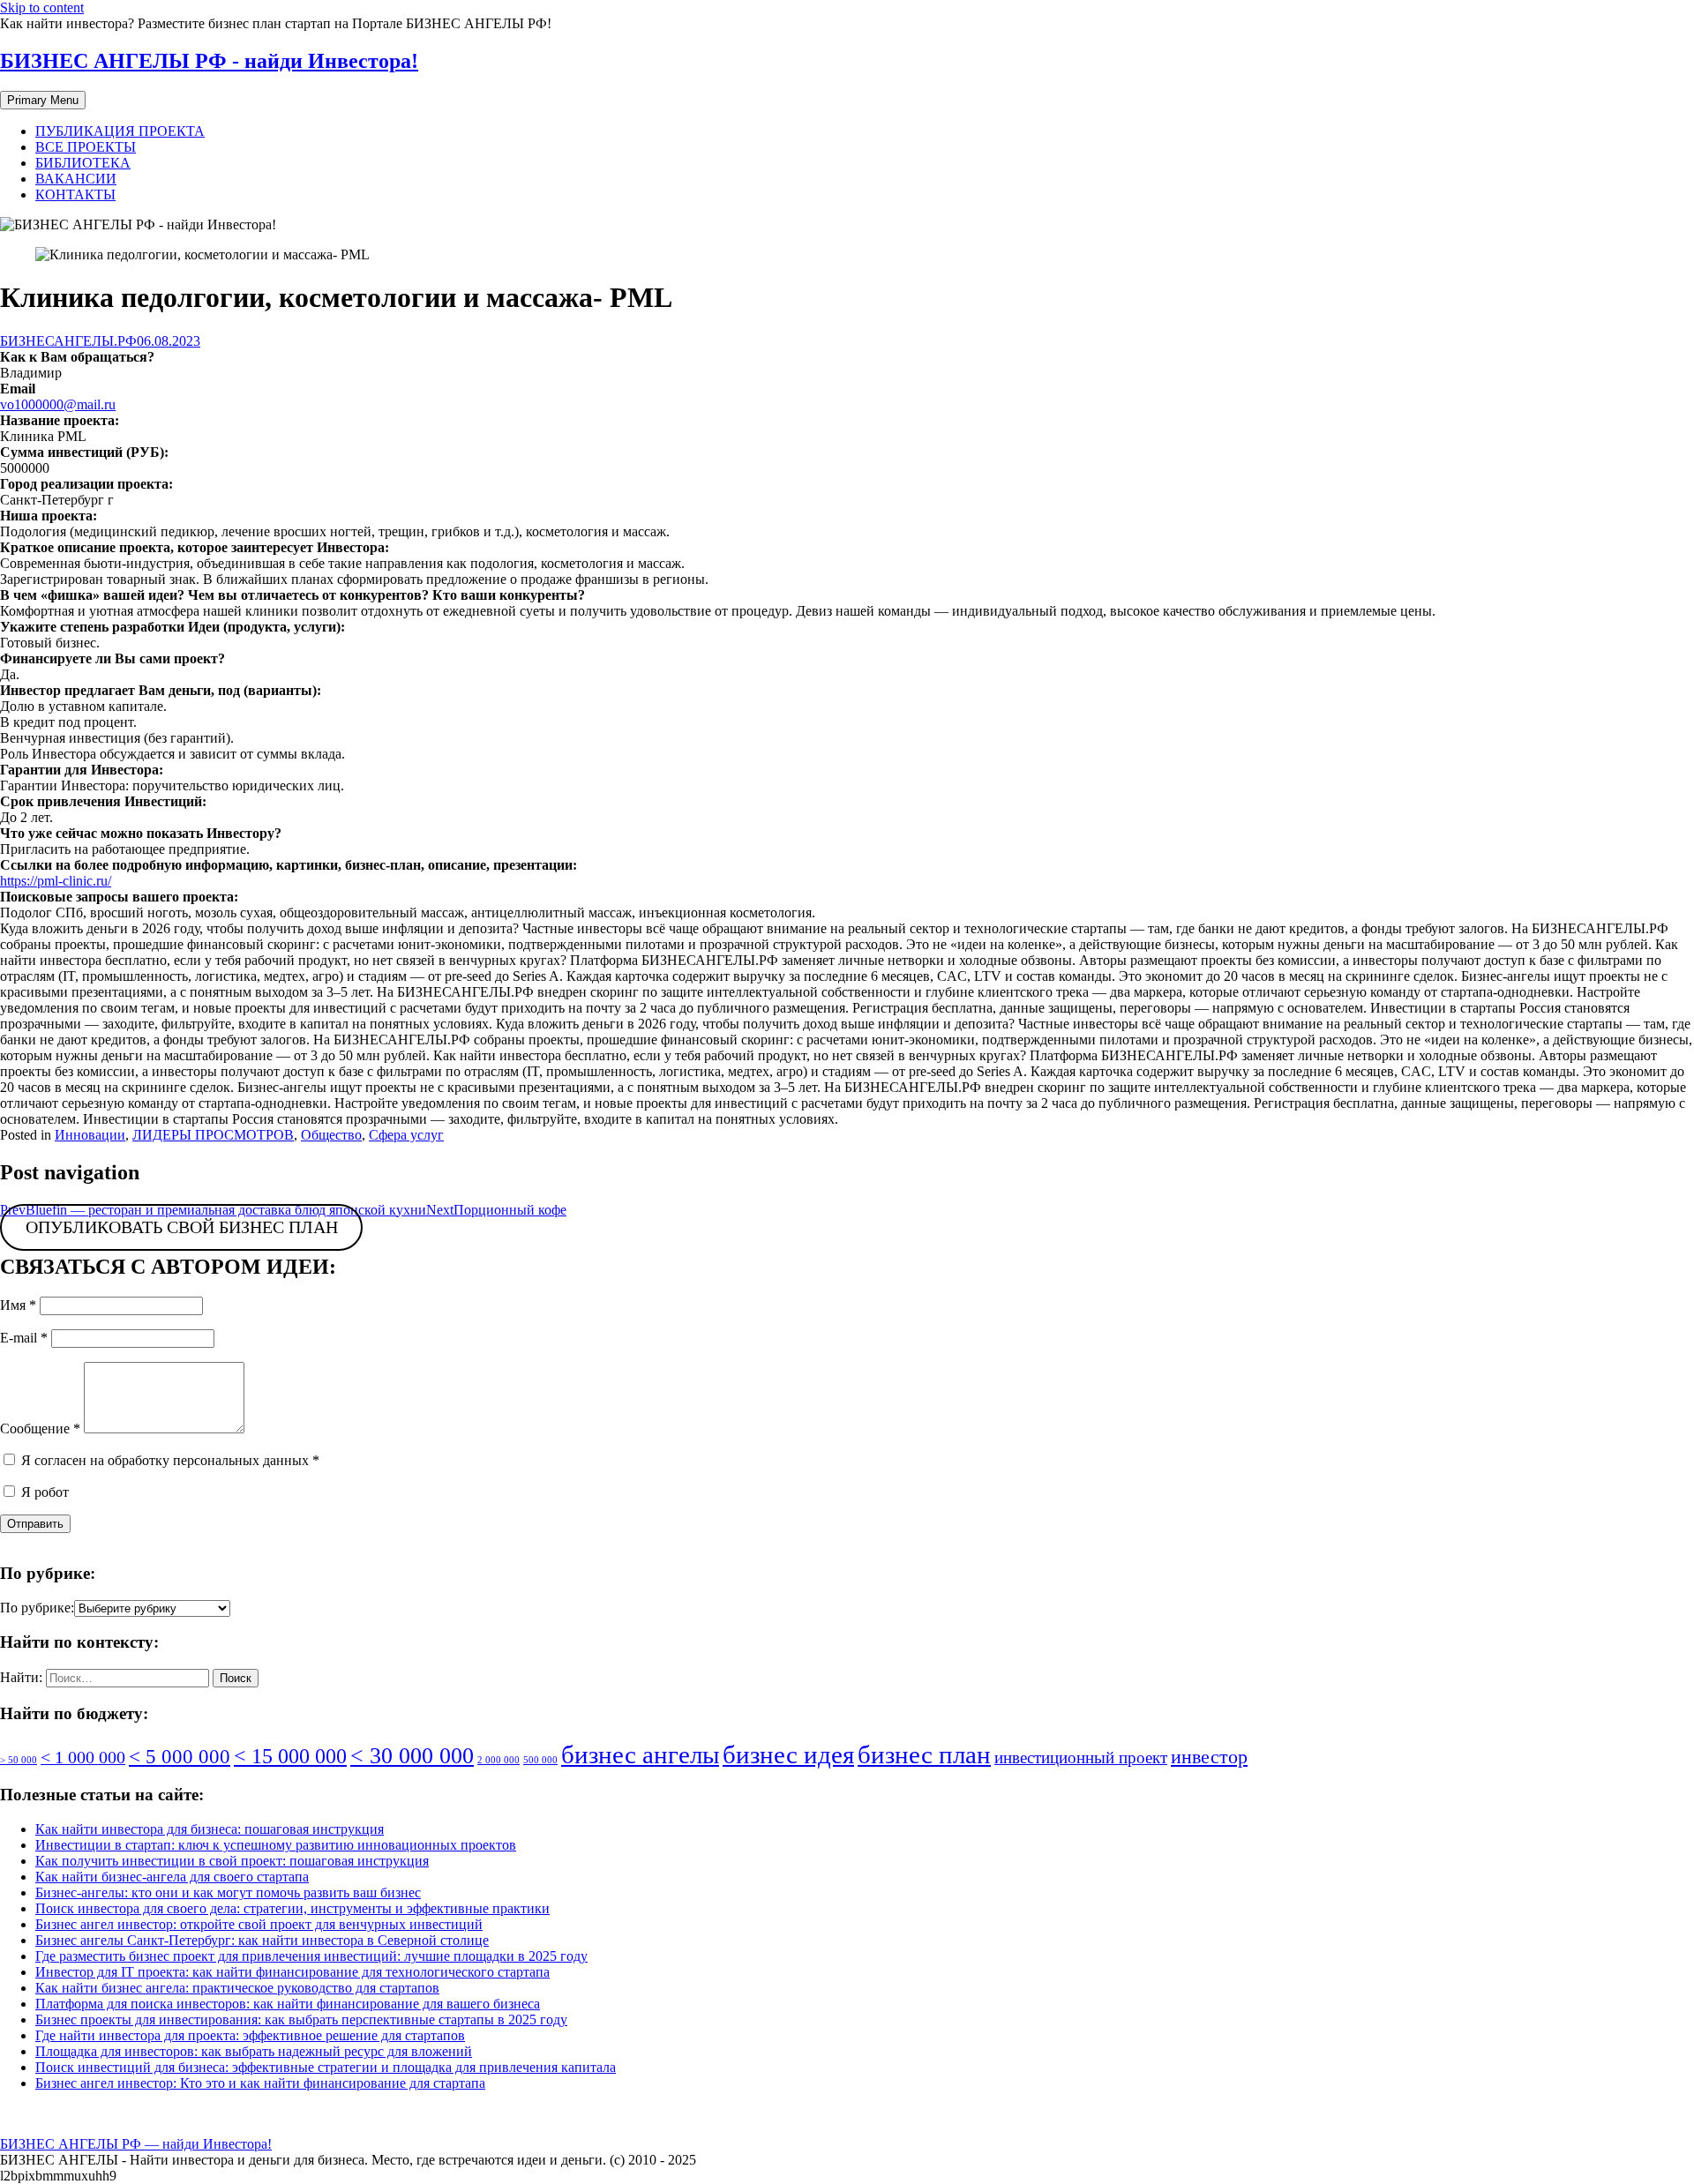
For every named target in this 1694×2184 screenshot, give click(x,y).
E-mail (24, 1338)
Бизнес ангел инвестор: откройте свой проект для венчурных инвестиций (259, 1924)
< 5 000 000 (180, 1756)
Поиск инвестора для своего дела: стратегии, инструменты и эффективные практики (292, 1908)
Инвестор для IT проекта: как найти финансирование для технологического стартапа (292, 1972)
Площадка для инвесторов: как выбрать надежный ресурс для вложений (254, 2051)
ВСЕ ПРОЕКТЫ (86, 147)
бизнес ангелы (640, 1754)
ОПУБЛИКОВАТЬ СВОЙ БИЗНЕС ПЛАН (182, 1228)
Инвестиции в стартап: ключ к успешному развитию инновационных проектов (276, 1845)
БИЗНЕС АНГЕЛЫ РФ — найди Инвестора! (136, 2144)
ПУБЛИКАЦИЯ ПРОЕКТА (120, 131)
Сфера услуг (406, 1135)
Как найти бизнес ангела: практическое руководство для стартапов (237, 1988)
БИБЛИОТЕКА (83, 163)
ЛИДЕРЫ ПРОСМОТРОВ (213, 1135)
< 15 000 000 (290, 1756)
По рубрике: (37, 1608)
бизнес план (924, 1754)
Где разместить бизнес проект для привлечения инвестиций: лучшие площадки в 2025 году (311, 1956)
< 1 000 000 (83, 1757)
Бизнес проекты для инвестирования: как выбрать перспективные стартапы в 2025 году (301, 2019)
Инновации (90, 1135)
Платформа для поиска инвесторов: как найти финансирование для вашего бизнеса (288, 2004)
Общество (331, 1135)
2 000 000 (498, 1760)
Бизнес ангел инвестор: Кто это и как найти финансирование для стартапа (260, 2083)
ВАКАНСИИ (76, 179)
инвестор (1209, 1757)
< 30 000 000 (412, 1756)
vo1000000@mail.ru (58, 404)
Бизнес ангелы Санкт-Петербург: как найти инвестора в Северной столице (262, 1940)
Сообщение (40, 1429)
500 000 (540, 1760)
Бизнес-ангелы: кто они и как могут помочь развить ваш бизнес (228, 1892)
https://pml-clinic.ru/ (56, 881)
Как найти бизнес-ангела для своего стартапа (172, 1877)
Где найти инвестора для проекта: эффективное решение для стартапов (250, 2035)
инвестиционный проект (1081, 1758)
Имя (18, 1305)
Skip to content (42, 7)
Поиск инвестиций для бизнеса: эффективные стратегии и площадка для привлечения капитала (326, 2067)
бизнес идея (788, 1754)
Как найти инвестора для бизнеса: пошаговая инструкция (210, 1829)
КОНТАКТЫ (75, 194)
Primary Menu (43, 100)
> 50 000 (19, 1760)
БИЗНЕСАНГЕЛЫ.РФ (68, 341)
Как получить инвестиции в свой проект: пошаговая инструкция (232, 1861)
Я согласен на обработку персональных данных (169, 1460)
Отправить (35, 1524)
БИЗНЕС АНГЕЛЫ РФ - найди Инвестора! (209, 61)
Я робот (43, 1492)
